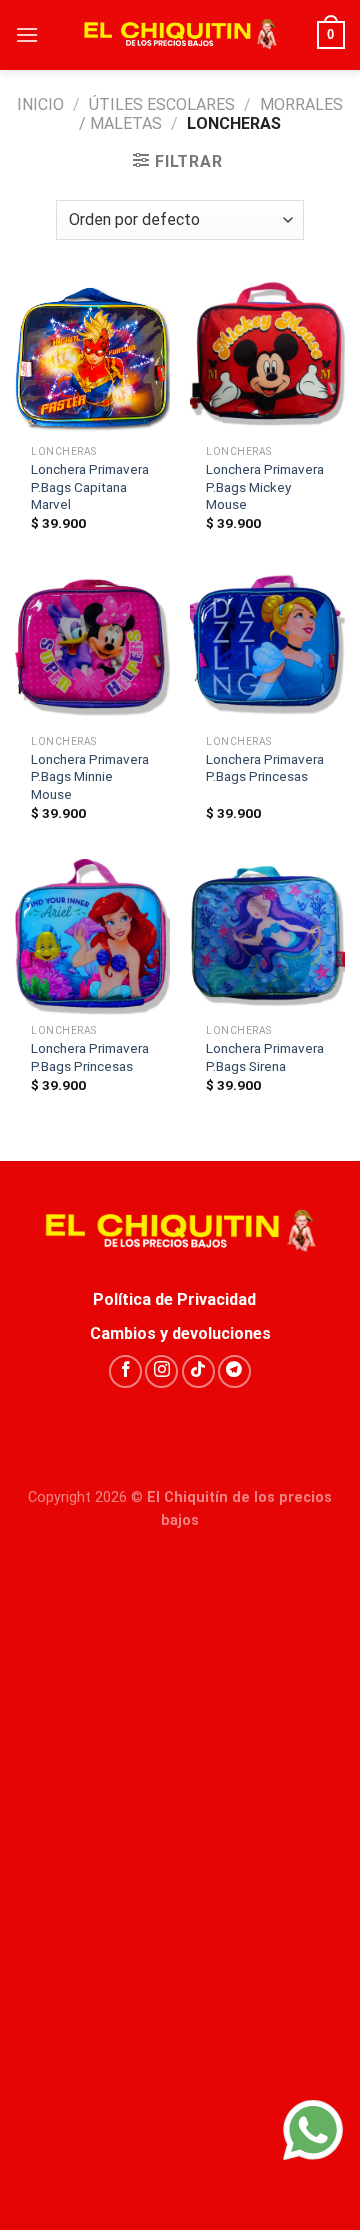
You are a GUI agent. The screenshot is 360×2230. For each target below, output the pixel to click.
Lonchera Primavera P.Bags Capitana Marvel (90, 486)
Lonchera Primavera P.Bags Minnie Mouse (90, 776)
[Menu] (27, 34)
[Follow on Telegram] (234, 1371)
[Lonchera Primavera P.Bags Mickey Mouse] (267, 357)
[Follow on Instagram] (161, 1371)
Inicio (40, 104)
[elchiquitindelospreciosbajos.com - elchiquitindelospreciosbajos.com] (180, 35)
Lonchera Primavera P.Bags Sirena (265, 1057)
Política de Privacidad (180, 1299)
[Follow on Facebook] (125, 1371)
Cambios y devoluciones (180, 1333)
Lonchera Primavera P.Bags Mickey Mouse (265, 486)
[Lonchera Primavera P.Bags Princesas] (267, 647)
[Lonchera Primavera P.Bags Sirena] (267, 936)
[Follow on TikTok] (198, 1371)
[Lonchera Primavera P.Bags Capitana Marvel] (92, 357)
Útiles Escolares (162, 104)
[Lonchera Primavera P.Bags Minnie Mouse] (92, 647)
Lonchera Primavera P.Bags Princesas (265, 768)
